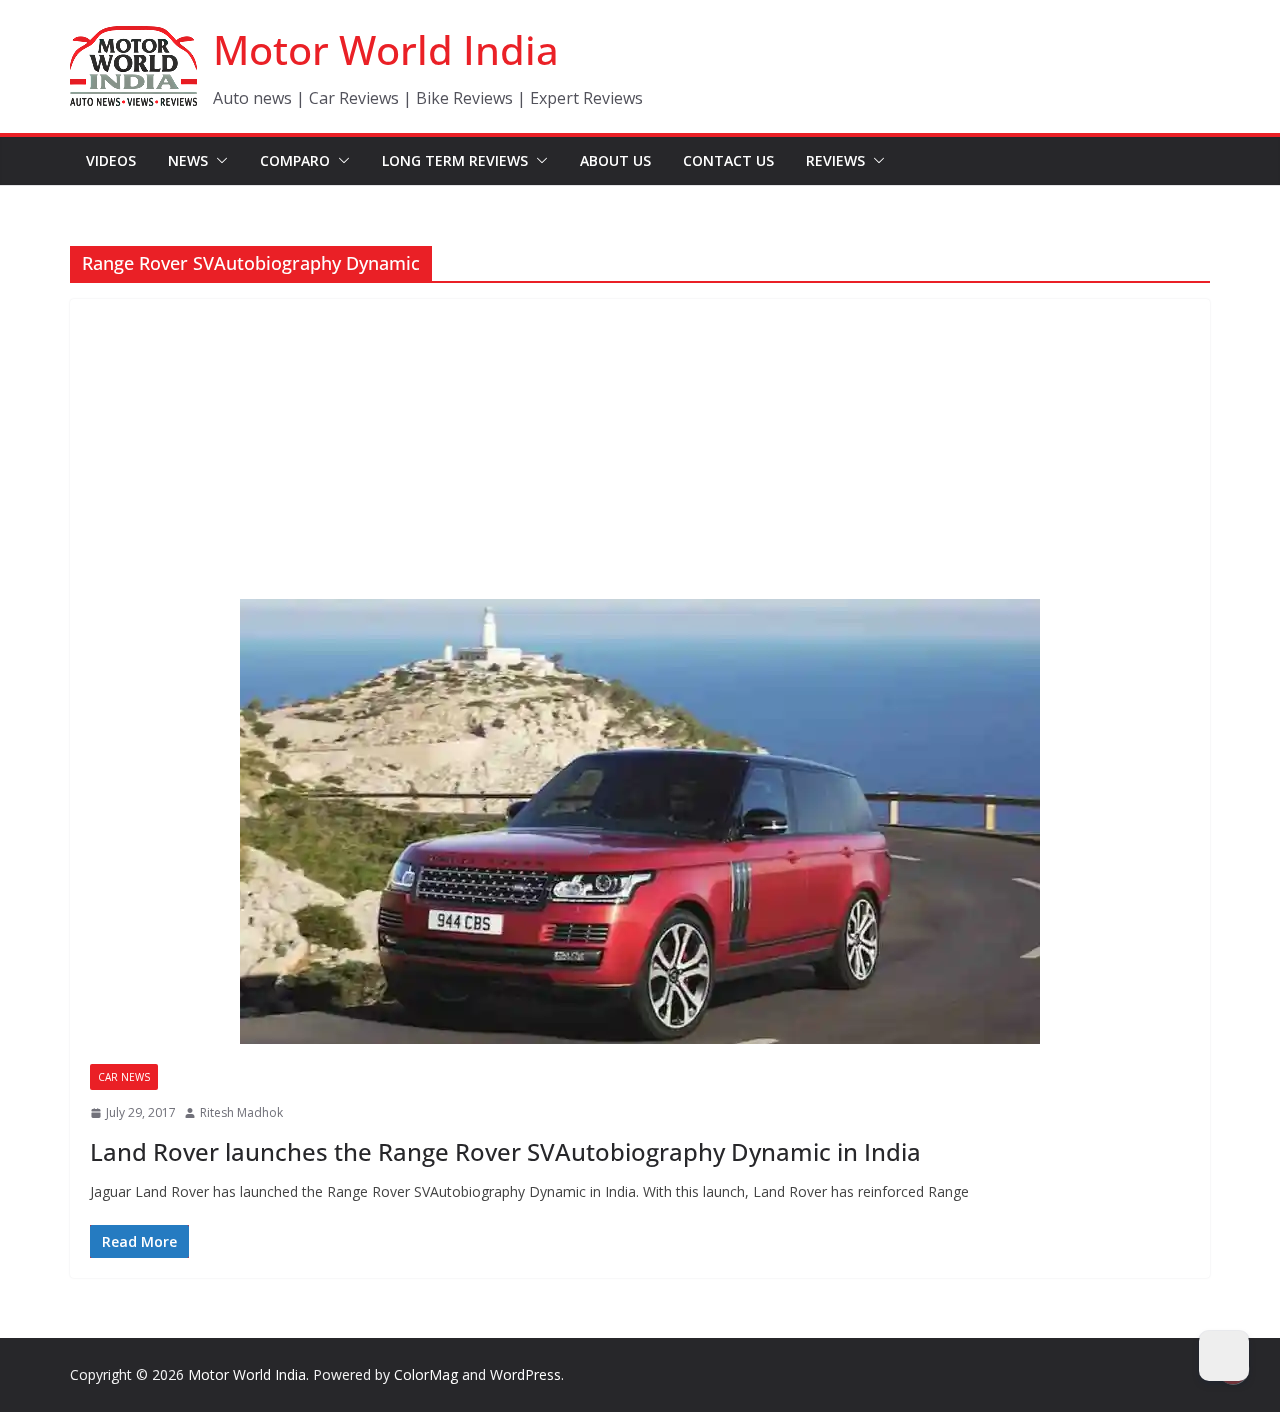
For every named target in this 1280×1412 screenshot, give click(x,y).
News (188, 160)
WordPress (525, 1374)
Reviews (835, 160)
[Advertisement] (640, 449)
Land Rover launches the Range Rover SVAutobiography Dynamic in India (505, 1151)
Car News (124, 1077)
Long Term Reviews (455, 160)
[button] (218, 161)
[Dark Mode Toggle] (1224, 1356)
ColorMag (426, 1374)
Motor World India (386, 49)
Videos (111, 160)
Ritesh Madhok (241, 1112)
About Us (615, 160)
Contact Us (728, 160)
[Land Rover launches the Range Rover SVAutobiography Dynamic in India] (640, 821)
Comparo (295, 160)
